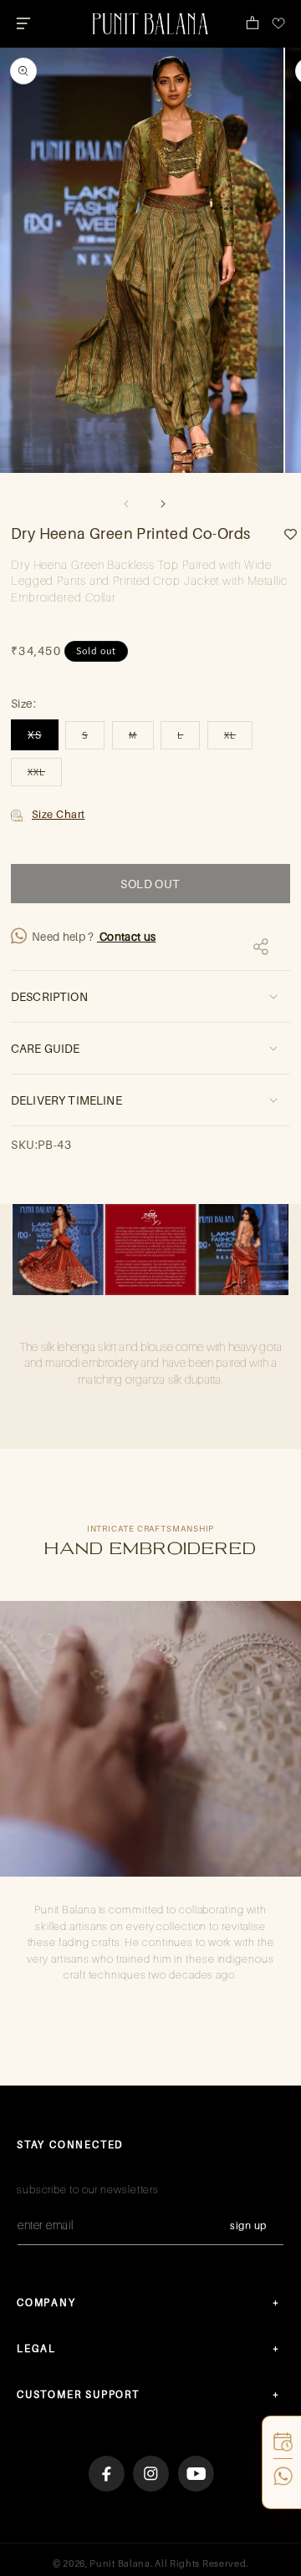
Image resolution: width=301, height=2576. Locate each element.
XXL (45, 775)
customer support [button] (78, 2394)
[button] (23, 23)
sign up (248, 2225)
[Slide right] (163, 504)
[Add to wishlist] (284, 534)
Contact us (127, 937)
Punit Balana (120, 2563)
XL (238, 739)
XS (43, 739)
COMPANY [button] (46, 2302)
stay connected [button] (70, 2144)
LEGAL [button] (36, 2348)
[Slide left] (126, 504)
